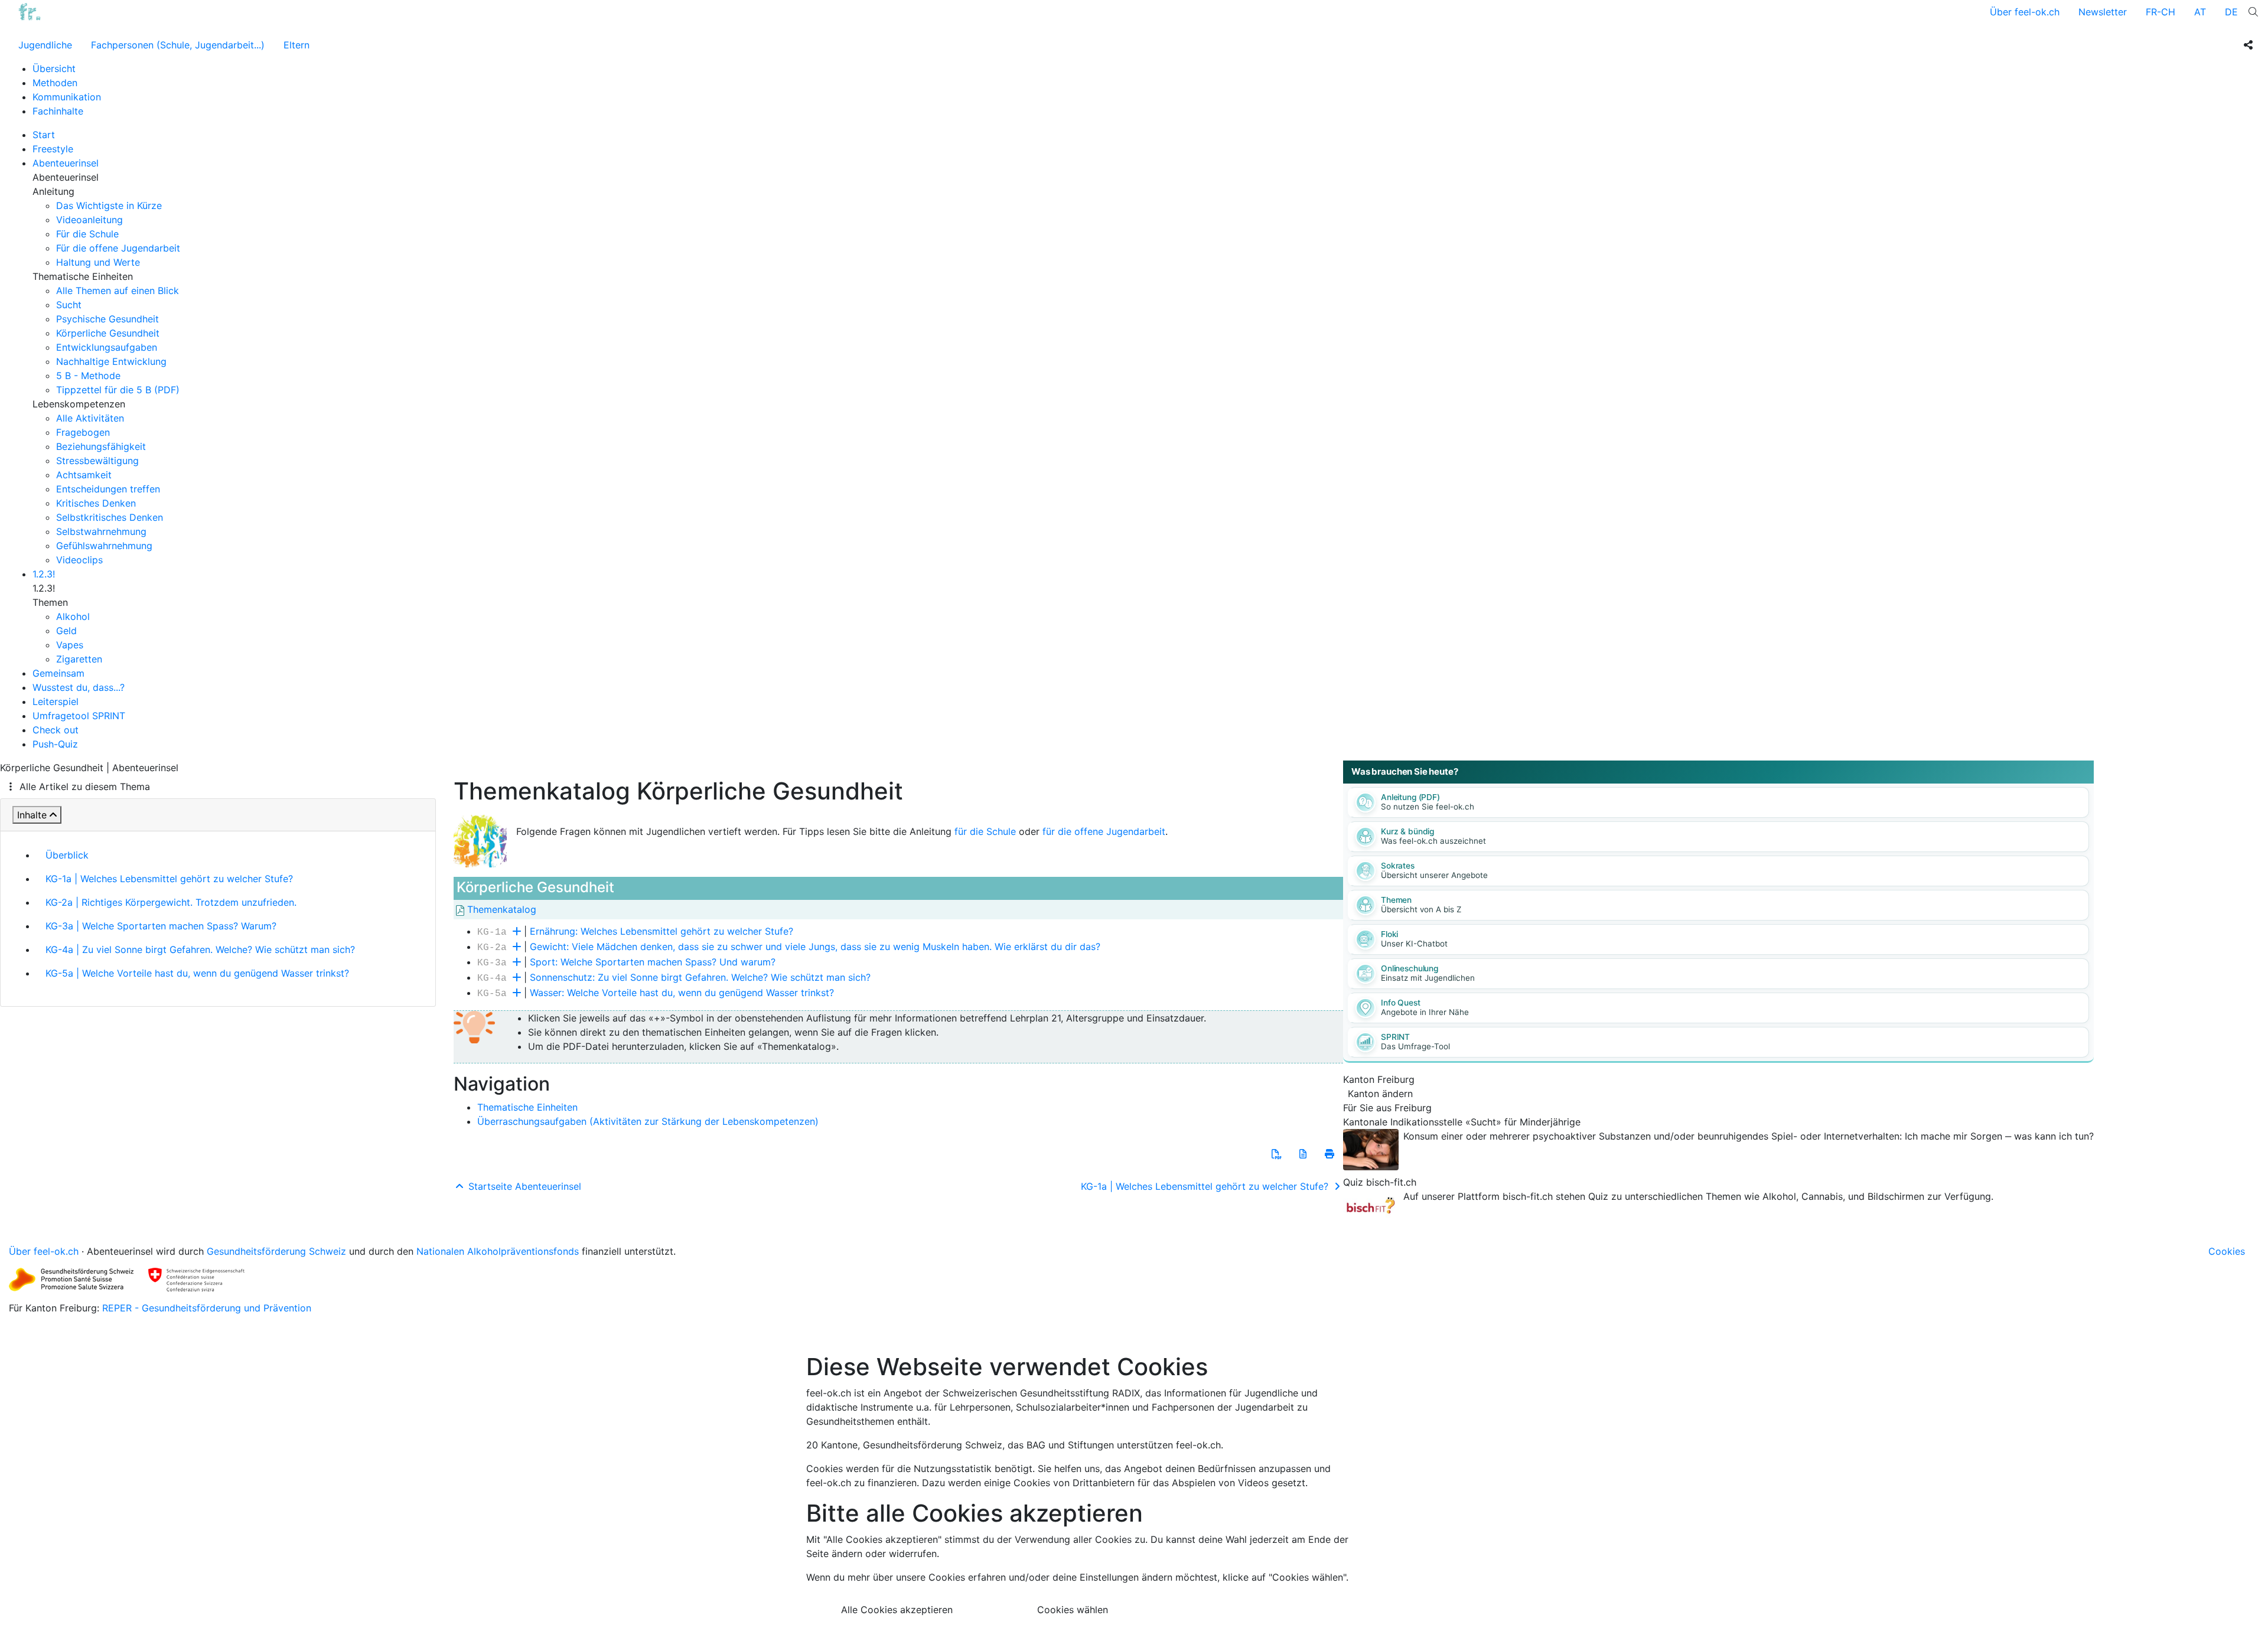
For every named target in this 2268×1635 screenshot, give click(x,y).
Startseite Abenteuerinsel (523, 1186)
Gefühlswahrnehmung (104, 546)
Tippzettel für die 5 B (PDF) (118, 390)
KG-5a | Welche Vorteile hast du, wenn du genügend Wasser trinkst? (197, 973)
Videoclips (79, 560)
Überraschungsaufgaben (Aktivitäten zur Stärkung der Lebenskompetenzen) (648, 1121)
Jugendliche (45, 45)
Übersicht (54, 68)
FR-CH (2161, 12)
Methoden (55, 83)
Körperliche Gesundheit (108, 333)
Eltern (296, 45)
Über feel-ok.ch (2025, 12)
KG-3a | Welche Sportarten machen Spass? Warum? (161, 926)
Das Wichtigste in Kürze (109, 205)
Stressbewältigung (97, 461)
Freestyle (53, 149)
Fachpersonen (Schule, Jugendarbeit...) (178, 45)
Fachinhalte (58, 111)
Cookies (2227, 1251)
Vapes (70, 645)
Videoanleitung (89, 220)
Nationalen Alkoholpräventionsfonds (498, 1251)
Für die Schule (87, 234)
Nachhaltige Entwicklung (111, 361)
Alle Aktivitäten (90, 418)
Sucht (69, 305)
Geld (66, 631)
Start (44, 135)
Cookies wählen (1073, 1610)
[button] (1276, 1154)
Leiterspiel (56, 701)
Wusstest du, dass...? (79, 687)
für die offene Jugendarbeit (1104, 831)
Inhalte (32, 815)
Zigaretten (79, 659)
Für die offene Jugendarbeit (118, 248)
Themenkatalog (500, 909)
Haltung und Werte (98, 262)
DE (2231, 12)
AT (2200, 12)
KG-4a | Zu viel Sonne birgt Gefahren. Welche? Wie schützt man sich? (200, 949)
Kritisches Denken (96, 503)
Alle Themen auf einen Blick (118, 291)
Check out (56, 730)
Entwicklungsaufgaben (107, 347)
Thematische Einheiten (527, 1107)
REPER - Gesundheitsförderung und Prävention (207, 1308)
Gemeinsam (58, 673)
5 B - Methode (88, 376)
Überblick (67, 855)
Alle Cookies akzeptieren (897, 1610)
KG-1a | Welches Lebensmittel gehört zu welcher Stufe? (169, 879)
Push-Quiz (55, 744)
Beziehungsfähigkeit (101, 446)
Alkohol (73, 616)
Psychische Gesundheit (107, 319)
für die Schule (985, 831)
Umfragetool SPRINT (79, 716)
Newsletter (2103, 12)
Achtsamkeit (84, 475)
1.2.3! (44, 574)
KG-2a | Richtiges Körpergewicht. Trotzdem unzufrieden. (171, 902)
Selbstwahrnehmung (101, 531)
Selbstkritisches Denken (110, 517)
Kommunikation (67, 97)
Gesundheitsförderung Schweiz (276, 1251)
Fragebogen (83, 432)
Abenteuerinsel (66, 163)
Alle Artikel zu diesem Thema (85, 787)
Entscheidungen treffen (108, 489)
